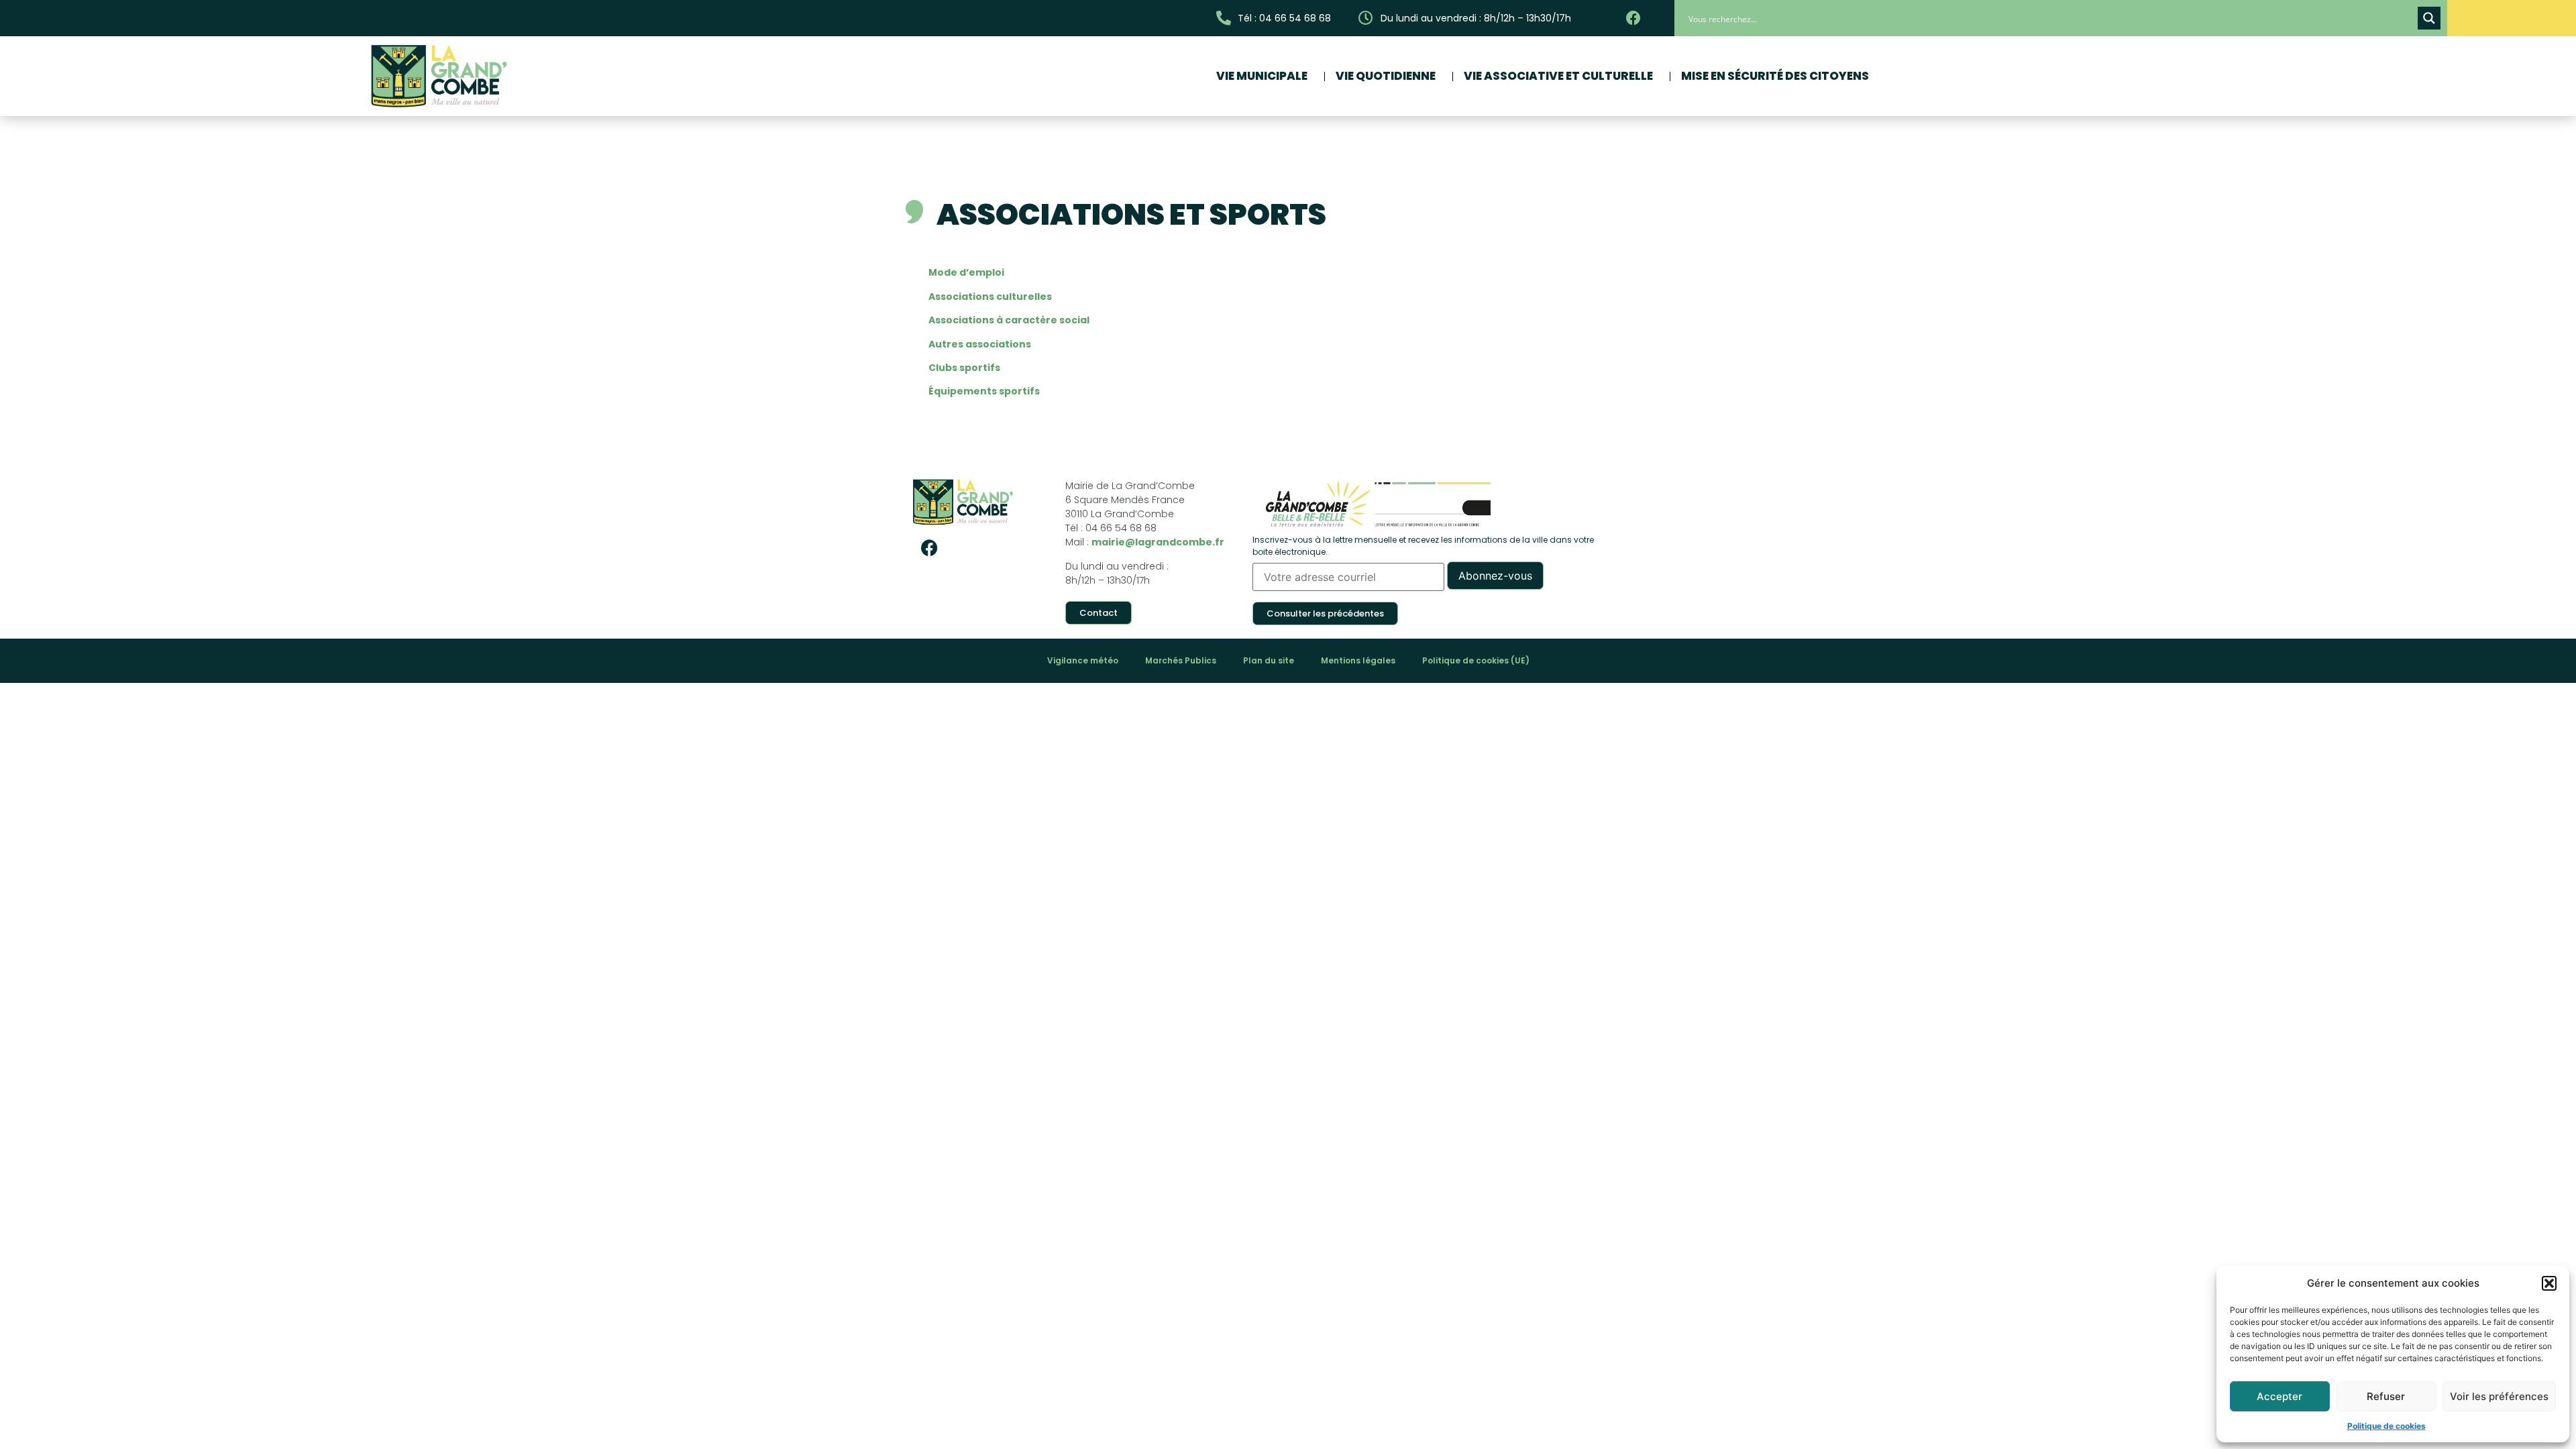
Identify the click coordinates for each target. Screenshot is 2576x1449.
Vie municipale (1262, 76)
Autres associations (980, 344)
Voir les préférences (2499, 1396)
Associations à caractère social (1009, 320)
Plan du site (1269, 660)
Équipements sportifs (984, 391)
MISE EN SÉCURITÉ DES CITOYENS (1775, 76)
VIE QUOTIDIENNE (1386, 76)
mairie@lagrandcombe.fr (1158, 542)
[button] (2549, 1283)
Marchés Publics (1181, 660)
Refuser (2386, 1396)
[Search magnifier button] (2429, 18)
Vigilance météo (1083, 660)
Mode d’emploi (966, 272)
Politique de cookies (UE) (1476, 660)
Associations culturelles (990, 297)
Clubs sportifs (964, 368)
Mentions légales (1358, 660)
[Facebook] (929, 547)
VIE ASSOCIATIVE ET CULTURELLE (1558, 76)
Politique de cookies (2386, 1426)
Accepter (2279, 1396)
